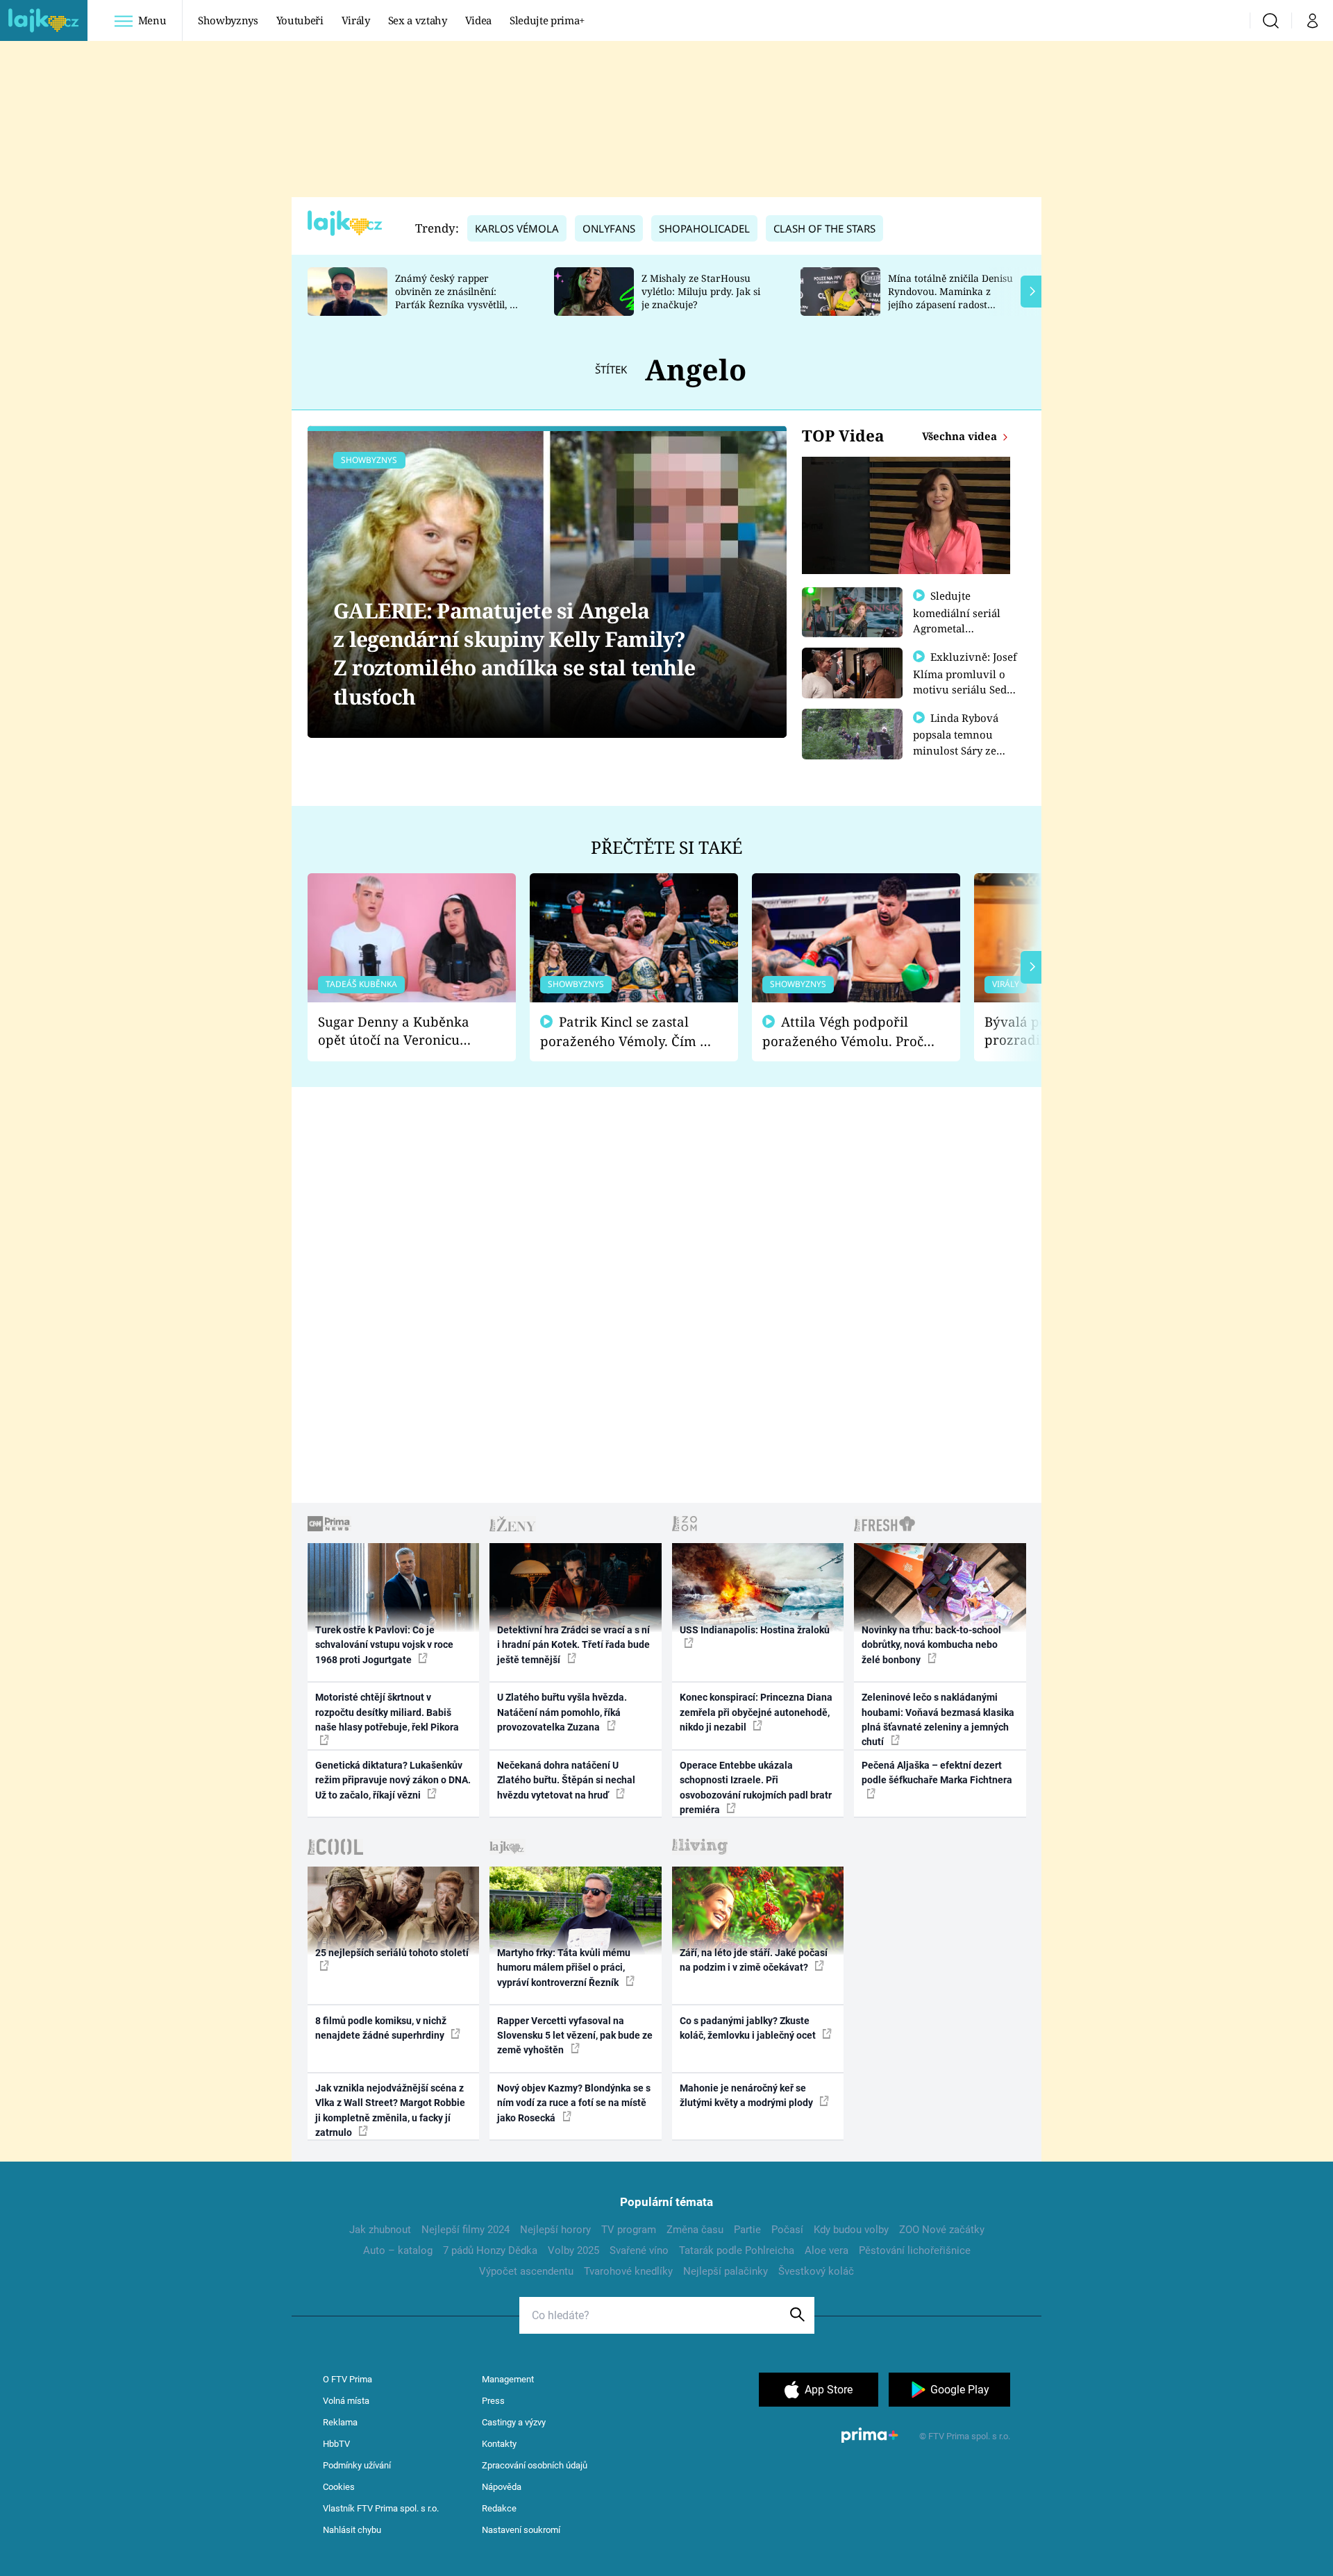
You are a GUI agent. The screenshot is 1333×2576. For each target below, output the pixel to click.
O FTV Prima (347, 2379)
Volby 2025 (573, 2250)
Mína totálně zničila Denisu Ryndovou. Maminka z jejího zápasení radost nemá (950, 297)
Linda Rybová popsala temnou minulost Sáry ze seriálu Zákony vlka (962, 742)
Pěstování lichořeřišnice (915, 2250)
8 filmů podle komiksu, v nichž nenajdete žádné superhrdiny (381, 2028)
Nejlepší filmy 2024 (466, 2230)
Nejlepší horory (555, 2230)
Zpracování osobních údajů (535, 2465)
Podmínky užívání (357, 2465)
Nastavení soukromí (521, 2530)
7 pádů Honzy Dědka (490, 2250)
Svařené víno (639, 2250)
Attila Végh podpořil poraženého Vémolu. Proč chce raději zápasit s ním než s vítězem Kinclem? (843, 1032)
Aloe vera (827, 2250)
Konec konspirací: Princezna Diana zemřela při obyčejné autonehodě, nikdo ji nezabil (756, 1712)
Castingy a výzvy (514, 2422)
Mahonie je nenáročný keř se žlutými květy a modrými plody (747, 2095)
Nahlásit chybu (352, 2530)
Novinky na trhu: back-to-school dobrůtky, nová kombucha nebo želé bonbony (931, 1645)
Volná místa (346, 2401)
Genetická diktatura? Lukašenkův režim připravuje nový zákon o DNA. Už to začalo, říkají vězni (393, 1780)
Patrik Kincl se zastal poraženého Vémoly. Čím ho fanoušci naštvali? (628, 1032)
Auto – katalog (398, 2250)
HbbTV (336, 2444)
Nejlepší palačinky (726, 2271)
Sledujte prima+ (547, 20)
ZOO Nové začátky (942, 2230)
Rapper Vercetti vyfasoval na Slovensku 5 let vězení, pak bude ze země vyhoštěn (575, 2036)
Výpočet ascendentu (526, 2271)
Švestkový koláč (816, 2271)
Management (508, 2379)
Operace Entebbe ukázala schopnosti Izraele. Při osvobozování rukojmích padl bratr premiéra (756, 1787)
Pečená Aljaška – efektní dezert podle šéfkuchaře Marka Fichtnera (937, 1773)
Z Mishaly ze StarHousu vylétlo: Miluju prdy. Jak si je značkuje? (701, 291)
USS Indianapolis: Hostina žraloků (755, 1630)
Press (493, 2401)
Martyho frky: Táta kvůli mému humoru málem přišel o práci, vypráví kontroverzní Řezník (564, 1968)
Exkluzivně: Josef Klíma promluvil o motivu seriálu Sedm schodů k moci (965, 681)
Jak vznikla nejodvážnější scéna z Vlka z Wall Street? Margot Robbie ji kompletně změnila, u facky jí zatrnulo (390, 2110)
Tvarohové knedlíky (628, 2271)
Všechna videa (961, 436)
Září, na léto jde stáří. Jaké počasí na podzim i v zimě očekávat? (754, 1960)
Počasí (787, 2230)
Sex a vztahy (418, 20)
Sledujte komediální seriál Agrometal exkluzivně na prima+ (957, 628)
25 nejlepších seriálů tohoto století (392, 1953)
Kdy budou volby (851, 2230)
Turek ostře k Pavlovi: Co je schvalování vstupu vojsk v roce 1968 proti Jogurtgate (384, 1645)
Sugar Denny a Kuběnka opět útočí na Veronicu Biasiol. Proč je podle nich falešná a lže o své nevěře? (401, 1031)
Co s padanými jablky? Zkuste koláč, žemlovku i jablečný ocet (749, 2028)
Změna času (695, 2230)
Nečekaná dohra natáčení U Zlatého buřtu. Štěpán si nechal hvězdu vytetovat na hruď (566, 1780)
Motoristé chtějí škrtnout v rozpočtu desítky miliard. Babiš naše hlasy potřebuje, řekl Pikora (387, 1712)
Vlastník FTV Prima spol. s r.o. (381, 2508)
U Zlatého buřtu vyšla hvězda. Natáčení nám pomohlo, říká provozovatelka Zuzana (562, 1712)
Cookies (339, 2487)
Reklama (340, 2422)
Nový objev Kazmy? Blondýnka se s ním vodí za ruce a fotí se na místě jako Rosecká (574, 2103)
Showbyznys (228, 20)
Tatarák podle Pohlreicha (737, 2250)
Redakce (499, 2508)
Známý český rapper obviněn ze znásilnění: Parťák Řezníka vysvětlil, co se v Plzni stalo (458, 297)
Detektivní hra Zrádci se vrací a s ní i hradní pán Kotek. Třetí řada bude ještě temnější (573, 1645)
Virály (356, 20)
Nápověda (502, 2487)
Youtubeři (300, 20)
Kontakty (499, 2444)
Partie (747, 2230)
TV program (629, 2230)
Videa (478, 20)
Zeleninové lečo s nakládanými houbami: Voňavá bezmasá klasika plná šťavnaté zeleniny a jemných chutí (938, 1719)
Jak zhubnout (380, 2230)
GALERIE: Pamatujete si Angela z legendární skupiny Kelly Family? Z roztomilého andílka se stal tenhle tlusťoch (514, 654)
